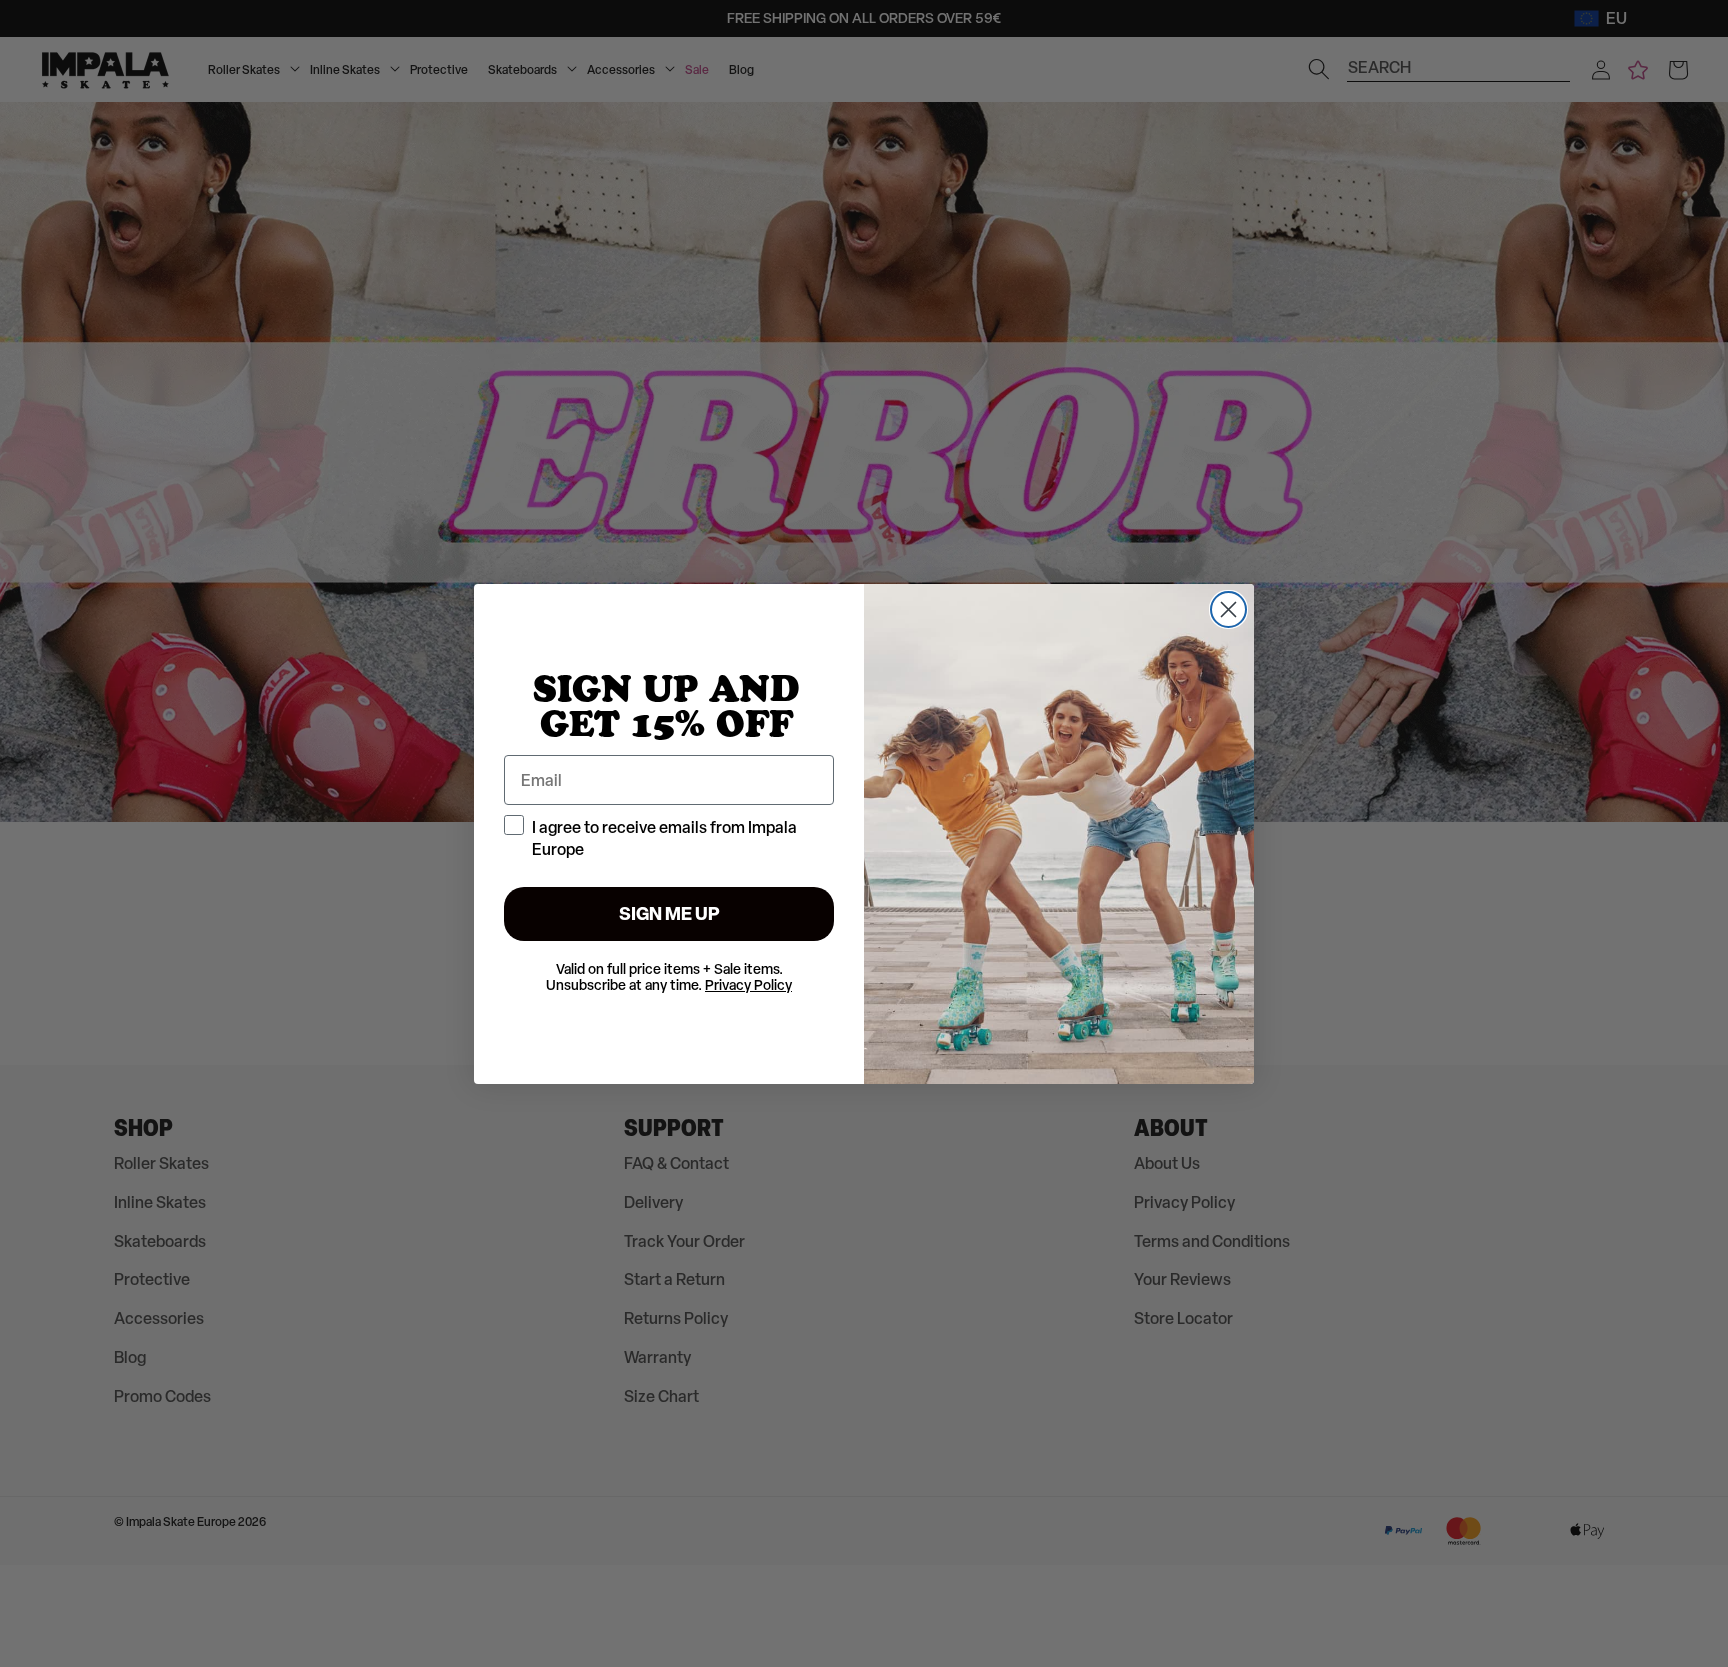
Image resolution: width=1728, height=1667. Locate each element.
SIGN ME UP (669, 913)
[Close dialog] (1228, 609)
